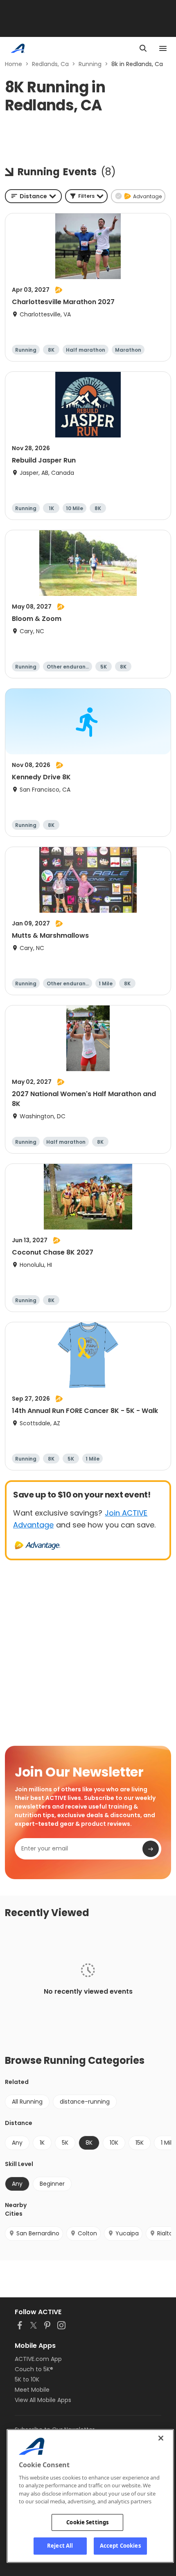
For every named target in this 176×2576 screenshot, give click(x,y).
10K (114, 2143)
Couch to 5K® (34, 2369)
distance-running (85, 2102)
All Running (27, 2102)
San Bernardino (38, 2233)
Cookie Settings (87, 2522)
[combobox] (33, 196)
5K (65, 2143)
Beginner (52, 2184)
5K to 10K (27, 2379)
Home (14, 64)
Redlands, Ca (50, 64)
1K (42, 2143)
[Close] (161, 2438)
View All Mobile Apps (43, 2400)
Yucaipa (127, 2233)
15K (140, 2143)
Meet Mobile (32, 2390)
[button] (86, 196)
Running (90, 64)
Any (17, 2143)
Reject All (60, 2546)
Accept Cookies (120, 2546)
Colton (87, 2233)
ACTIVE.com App (38, 2359)
